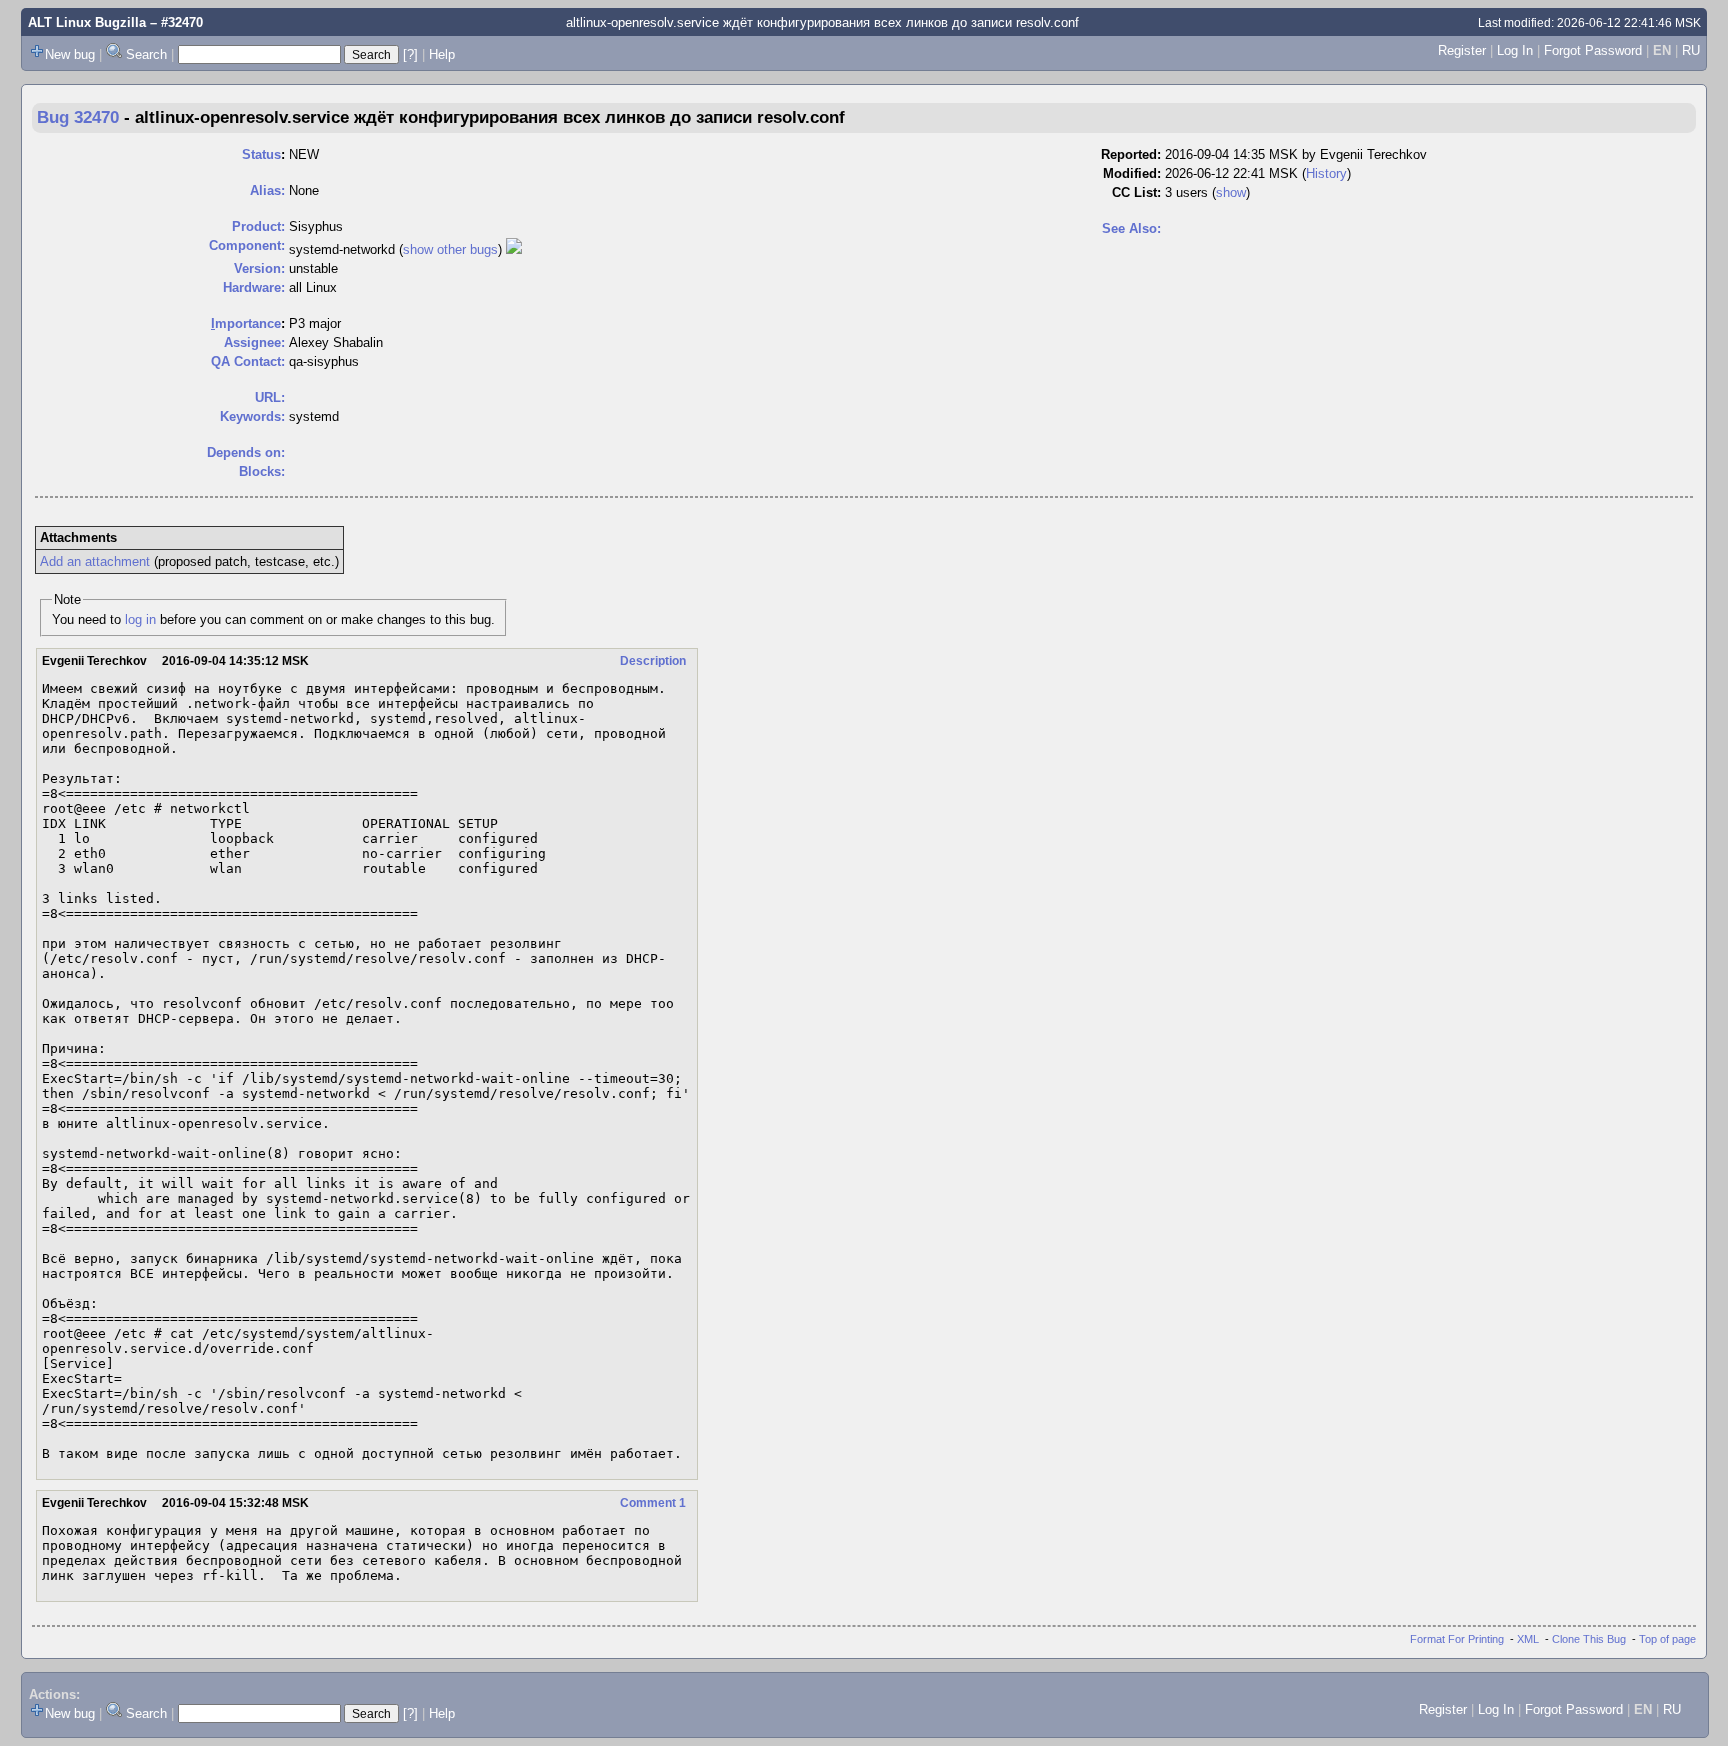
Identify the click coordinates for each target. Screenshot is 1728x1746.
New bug (70, 54)
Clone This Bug (1589, 1639)
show (1231, 192)
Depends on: (246, 452)
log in (140, 619)
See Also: (1131, 228)
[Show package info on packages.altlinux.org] (514, 249)
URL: (270, 397)
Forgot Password (1593, 50)
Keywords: (252, 416)
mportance (246, 323)
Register (1462, 50)
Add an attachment (95, 561)
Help (442, 54)
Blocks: (262, 471)
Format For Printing (1457, 1639)
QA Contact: (248, 361)
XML (1528, 1639)
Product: (258, 226)
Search (146, 54)
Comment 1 (653, 1503)
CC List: (1136, 192)
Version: (259, 268)
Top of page (1667, 1639)
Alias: (267, 190)
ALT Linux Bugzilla (87, 22)
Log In (1515, 50)
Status (261, 154)
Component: (247, 245)
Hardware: (254, 287)
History (1326, 173)
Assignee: (254, 342)
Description (653, 661)
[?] (410, 54)
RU (1691, 50)
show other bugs (450, 249)
